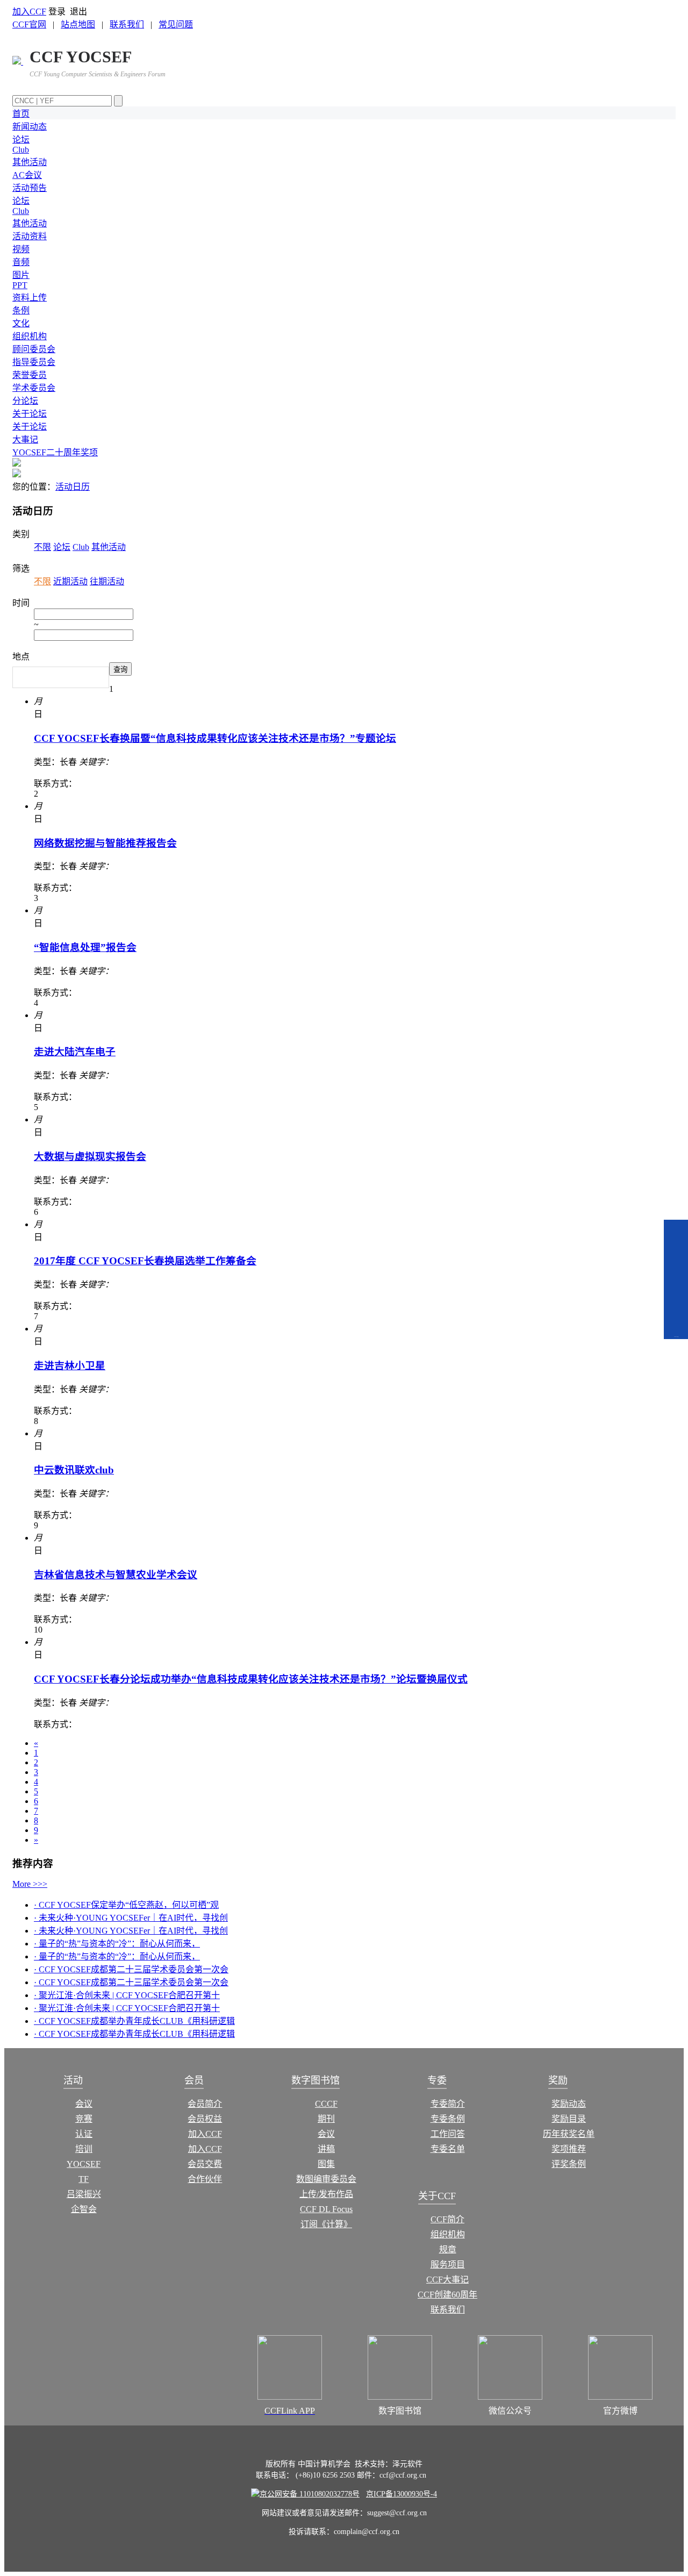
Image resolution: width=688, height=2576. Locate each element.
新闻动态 (30, 127)
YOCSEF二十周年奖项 (55, 452)
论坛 (21, 139)
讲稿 (326, 2149)
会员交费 (205, 2164)
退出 (78, 12)
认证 (84, 2134)
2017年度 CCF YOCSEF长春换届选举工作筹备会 (145, 1261)
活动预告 (30, 188)
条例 (21, 310)
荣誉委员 (30, 375)
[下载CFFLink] (676, 1318)
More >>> (30, 1884)
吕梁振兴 (84, 2194)
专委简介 (448, 2104)
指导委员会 (34, 362)
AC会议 (27, 175)
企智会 (84, 2209)
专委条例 (448, 2119)
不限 (42, 547)
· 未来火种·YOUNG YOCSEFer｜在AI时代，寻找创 (131, 1918)
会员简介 (205, 2104)
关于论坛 (30, 414)
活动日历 (73, 487)
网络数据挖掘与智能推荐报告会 (105, 843)
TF (84, 2179)
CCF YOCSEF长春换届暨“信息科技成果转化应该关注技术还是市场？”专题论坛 (215, 738)
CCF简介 (447, 2219)
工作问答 (448, 2134)
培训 (84, 2149)
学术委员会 (34, 388)
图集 (326, 2164)
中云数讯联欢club (74, 1470)
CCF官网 (29, 24)
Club (21, 150)
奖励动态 (569, 2104)
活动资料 (30, 236)
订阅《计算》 (326, 2224)
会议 (84, 2104)
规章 (448, 2249)
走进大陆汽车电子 (75, 1052)
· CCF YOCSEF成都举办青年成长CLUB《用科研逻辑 (134, 2021)
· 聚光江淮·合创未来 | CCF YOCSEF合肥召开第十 (127, 1995)
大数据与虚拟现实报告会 (90, 1157)
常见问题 (176, 24)
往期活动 (107, 581)
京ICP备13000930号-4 (402, 2494)
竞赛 (84, 2119)
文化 (21, 323)
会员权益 (205, 2119)
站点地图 (78, 24)
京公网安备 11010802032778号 (310, 2494)
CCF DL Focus (326, 2209)
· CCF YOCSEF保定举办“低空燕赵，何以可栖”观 (126, 1905)
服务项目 (448, 2264)
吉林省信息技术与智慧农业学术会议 (116, 1575)
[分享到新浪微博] (675, 1292)
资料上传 (30, 298)
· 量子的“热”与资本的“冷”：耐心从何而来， (117, 1944)
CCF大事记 (447, 2280)
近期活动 (70, 581)
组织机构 (30, 336)
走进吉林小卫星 (70, 1366)
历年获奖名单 (569, 2134)
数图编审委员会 (326, 2179)
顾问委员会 (34, 349)
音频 (21, 262)
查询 (120, 670)
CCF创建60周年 (447, 2295)
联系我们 (127, 24)
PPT (20, 285)
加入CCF (29, 12)
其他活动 (30, 162)
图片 (21, 275)
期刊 (326, 2119)
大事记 (25, 439)
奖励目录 (569, 2119)
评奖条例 (569, 2164)
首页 (21, 114)
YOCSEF (84, 2164)
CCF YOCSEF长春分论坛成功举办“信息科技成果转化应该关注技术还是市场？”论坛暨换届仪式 (251, 1679)
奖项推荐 (569, 2149)
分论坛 (25, 401)
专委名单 (448, 2149)
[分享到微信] (675, 1263)
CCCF (326, 2104)
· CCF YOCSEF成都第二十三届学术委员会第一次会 (131, 1969)
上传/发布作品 (326, 2194)
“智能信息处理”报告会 (85, 947)
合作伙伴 (205, 2179)
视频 (21, 249)
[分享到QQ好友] (675, 1234)
